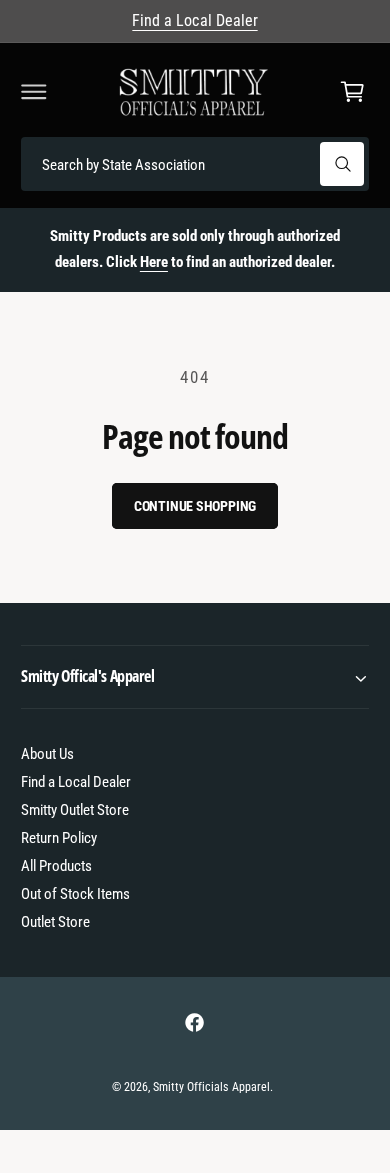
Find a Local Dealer (194, 20)
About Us (47, 754)
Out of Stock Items (75, 894)
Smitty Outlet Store (75, 810)
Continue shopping (195, 506)
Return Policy (59, 838)
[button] (34, 92)
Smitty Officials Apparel (211, 1087)
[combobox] (195, 164)
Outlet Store (55, 922)
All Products (56, 866)
